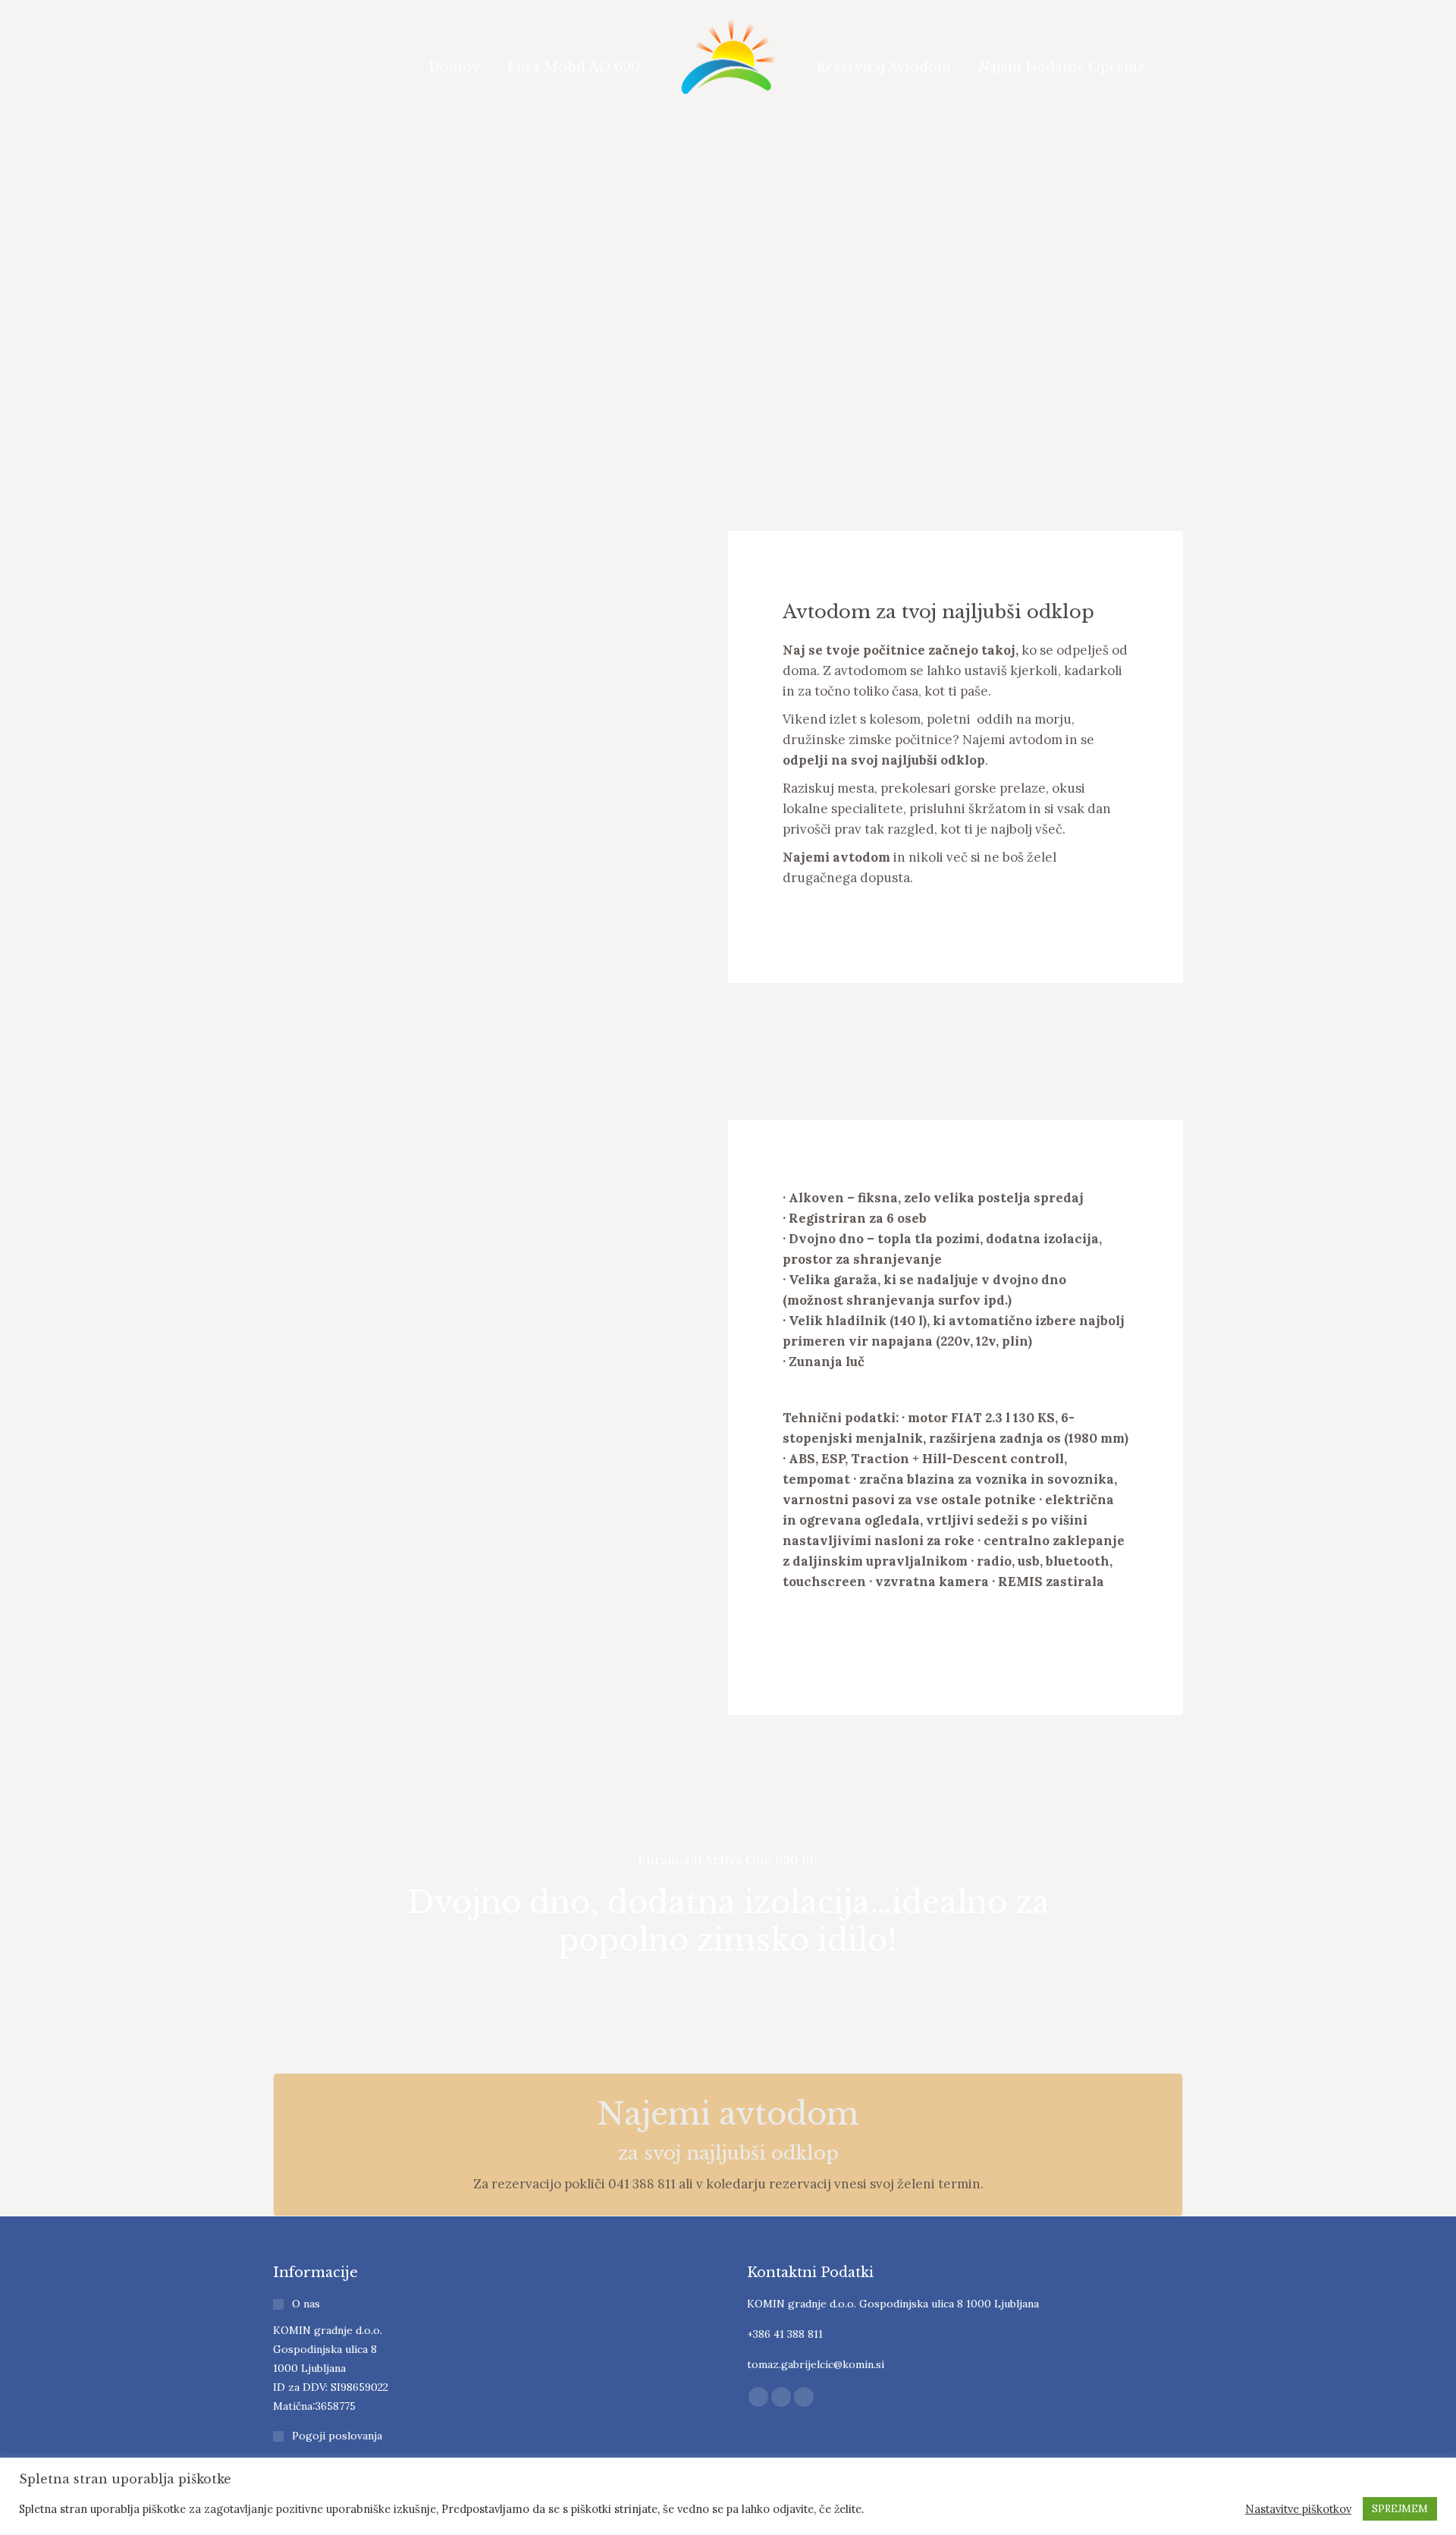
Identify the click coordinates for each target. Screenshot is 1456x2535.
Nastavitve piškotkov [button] (1298, 2509)
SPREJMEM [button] (1400, 2509)
